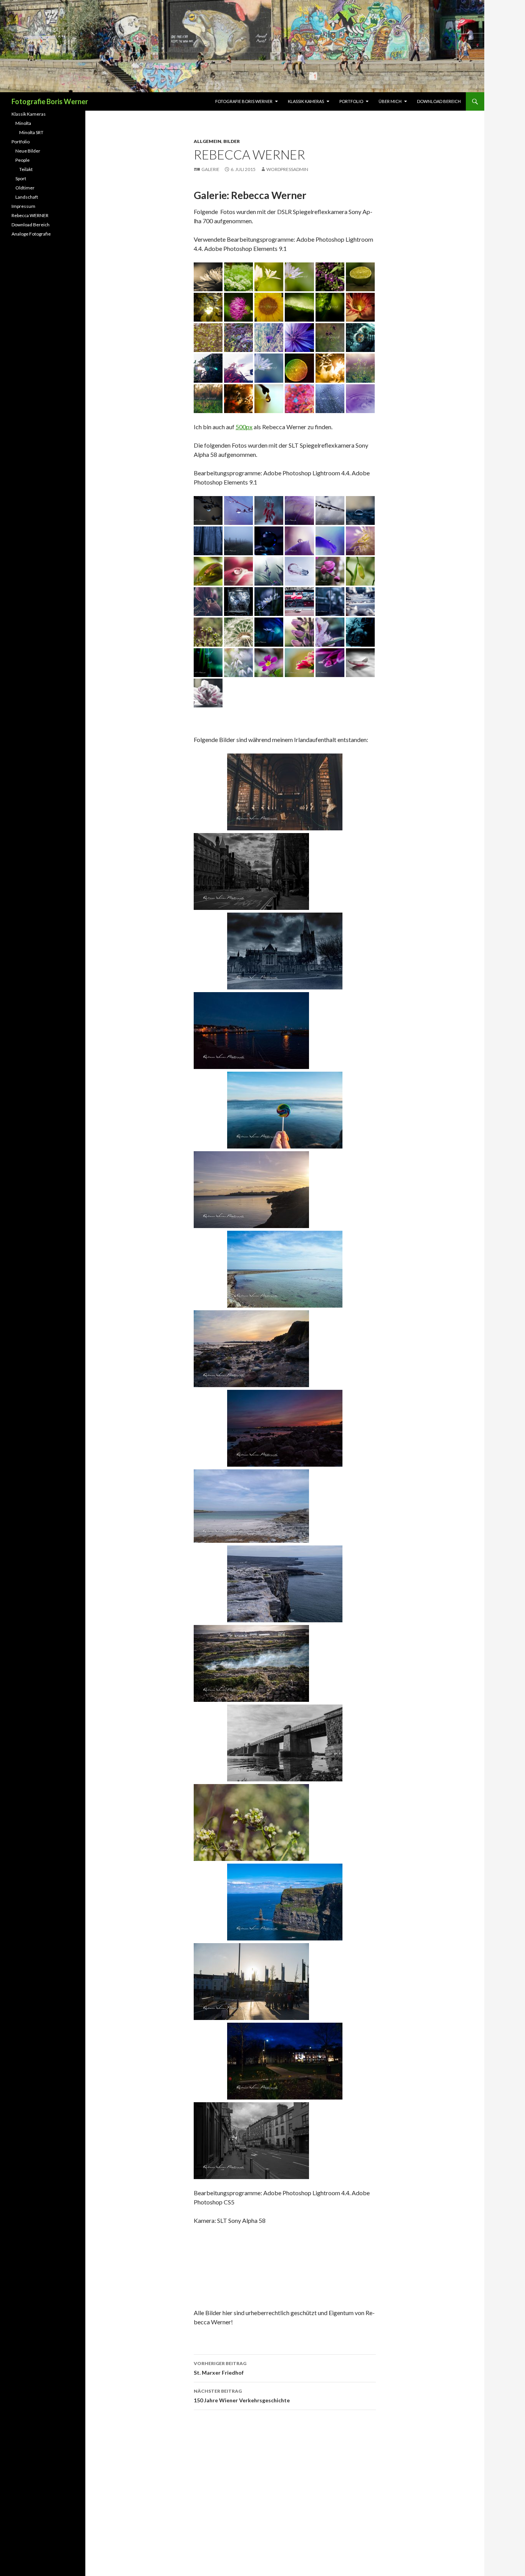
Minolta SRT (31, 132)
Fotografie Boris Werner (50, 101)
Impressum (23, 206)
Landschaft (27, 197)
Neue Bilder (28, 151)
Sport (21, 178)
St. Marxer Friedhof (220, 2368)
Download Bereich (439, 101)
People (22, 160)
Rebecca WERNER (30, 215)
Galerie (210, 169)
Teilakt (26, 169)
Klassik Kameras (306, 101)
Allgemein (208, 141)
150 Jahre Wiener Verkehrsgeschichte (242, 2396)
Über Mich (390, 101)
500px (244, 427)
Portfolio (351, 101)
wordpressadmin (287, 169)
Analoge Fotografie (31, 234)
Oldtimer (25, 188)
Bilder (232, 141)
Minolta (23, 123)
